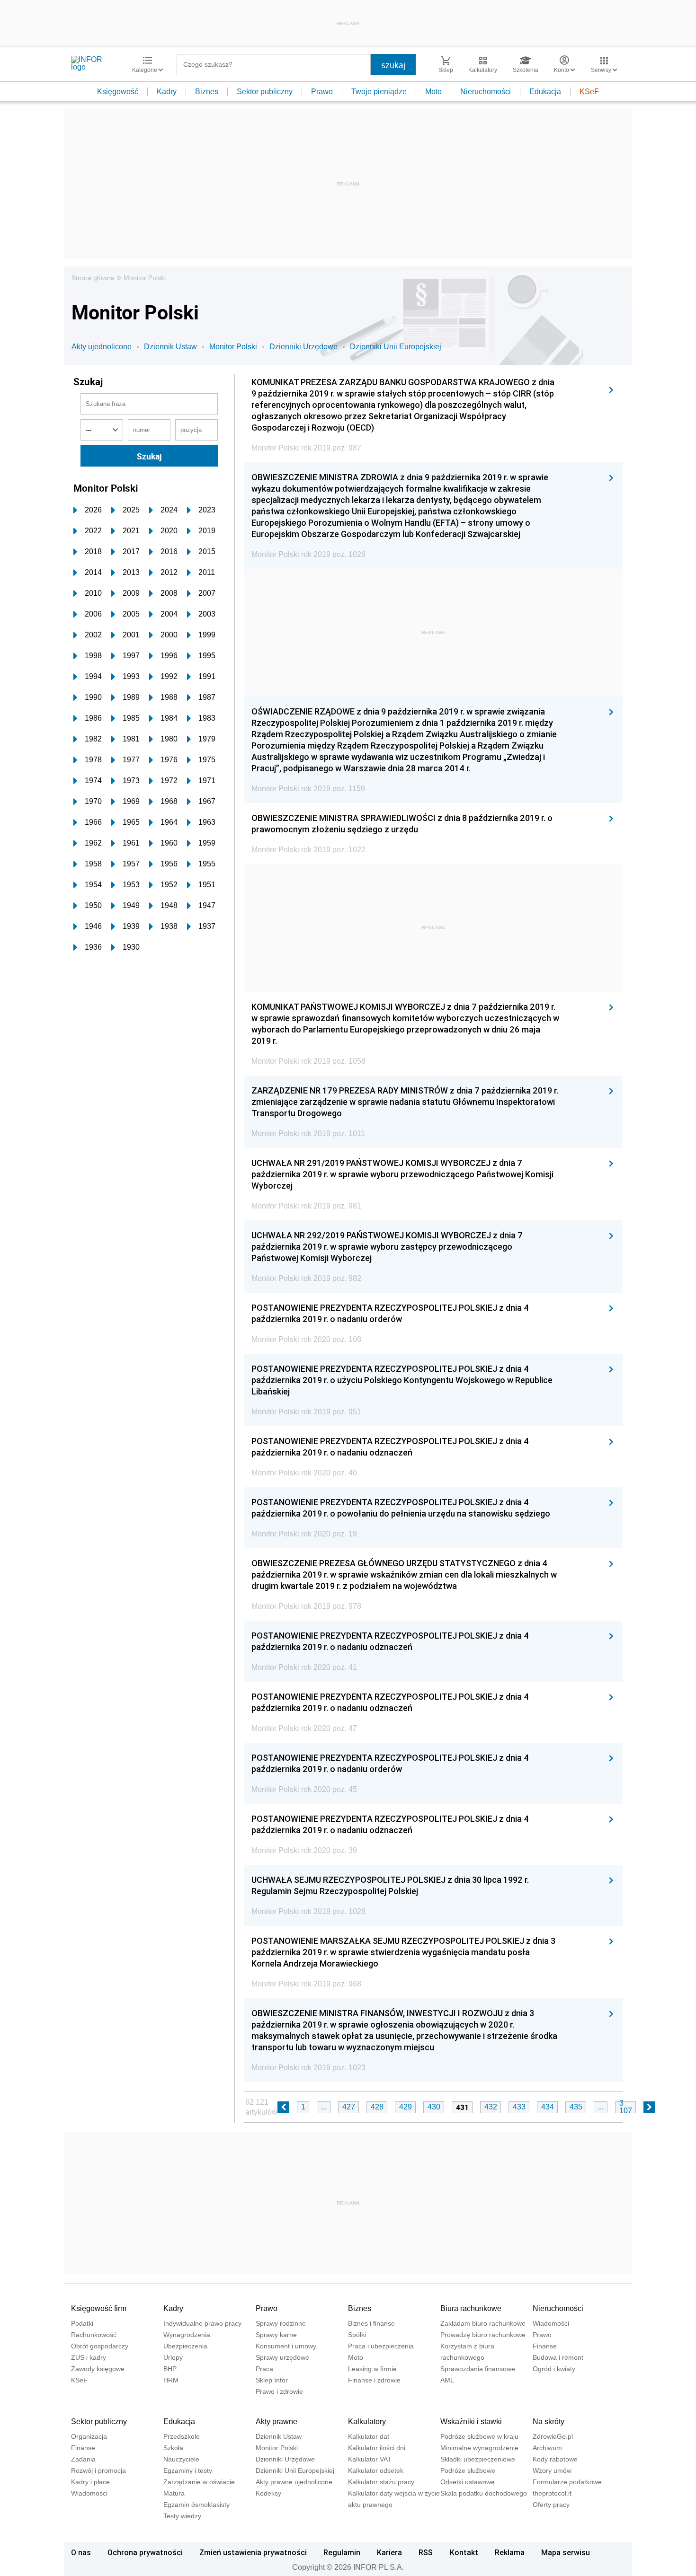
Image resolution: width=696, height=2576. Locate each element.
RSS (426, 2552)
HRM (171, 2380)
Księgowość (118, 92)
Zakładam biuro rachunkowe (483, 2323)
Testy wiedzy (182, 2516)
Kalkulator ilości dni (377, 2448)
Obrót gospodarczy (100, 2346)
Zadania (83, 2459)
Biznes (207, 92)
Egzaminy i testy (188, 2470)
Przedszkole (182, 2436)
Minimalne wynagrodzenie (479, 2448)
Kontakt (464, 2552)
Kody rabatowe (555, 2459)
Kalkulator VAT (370, 2459)
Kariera (389, 2552)
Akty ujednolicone (102, 347)
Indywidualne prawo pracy (202, 2323)
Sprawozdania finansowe (478, 2369)
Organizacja (89, 2436)
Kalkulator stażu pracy (381, 2482)
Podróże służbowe (468, 2470)
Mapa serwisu (566, 2552)
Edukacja (545, 92)
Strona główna (93, 278)
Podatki (82, 2323)
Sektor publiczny (265, 92)
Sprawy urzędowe (282, 2357)
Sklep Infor (272, 2380)
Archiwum (547, 2448)
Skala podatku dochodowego (484, 2493)
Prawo (322, 92)
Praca (264, 2369)
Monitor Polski (145, 278)
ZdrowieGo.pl (553, 2436)
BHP (170, 2369)
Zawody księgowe (98, 2369)
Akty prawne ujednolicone (294, 2482)
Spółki (357, 2335)
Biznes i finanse (371, 2323)
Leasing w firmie (372, 2369)
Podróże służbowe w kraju (479, 2436)
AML (447, 2380)
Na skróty (549, 2422)
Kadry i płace (90, 2482)
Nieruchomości (486, 92)
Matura (174, 2493)
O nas (81, 2552)
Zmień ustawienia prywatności (253, 2552)
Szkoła (173, 2448)
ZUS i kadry (89, 2357)
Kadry (167, 92)
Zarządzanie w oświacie (199, 2482)
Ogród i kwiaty (554, 2369)
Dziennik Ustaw (170, 347)
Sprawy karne (276, 2335)
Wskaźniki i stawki (471, 2422)
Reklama (510, 2552)
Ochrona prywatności (145, 2552)
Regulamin (342, 2552)
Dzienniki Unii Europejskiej (396, 347)
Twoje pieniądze (379, 92)
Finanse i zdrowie (374, 2380)
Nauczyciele (181, 2459)
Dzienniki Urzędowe (303, 347)
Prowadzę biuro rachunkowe (483, 2335)
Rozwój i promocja (98, 2470)
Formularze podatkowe (567, 2482)
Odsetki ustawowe (468, 2482)
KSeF (589, 92)
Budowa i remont (558, 2357)
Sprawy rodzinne (281, 2323)
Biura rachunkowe (471, 2308)
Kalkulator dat (369, 2436)
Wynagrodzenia (187, 2335)
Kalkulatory (367, 2422)
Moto (433, 92)
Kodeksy (268, 2493)
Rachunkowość (94, 2335)
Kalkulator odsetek (376, 2470)
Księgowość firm (99, 2308)
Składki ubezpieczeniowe (478, 2459)
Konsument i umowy (286, 2346)
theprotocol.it (552, 2493)
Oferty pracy (551, 2505)
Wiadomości (551, 2323)
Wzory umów (552, 2470)
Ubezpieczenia (185, 2346)
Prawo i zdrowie (279, 2391)
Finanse (545, 2346)
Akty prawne (277, 2422)
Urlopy (173, 2357)
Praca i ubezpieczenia (381, 2346)
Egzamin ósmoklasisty (196, 2505)
